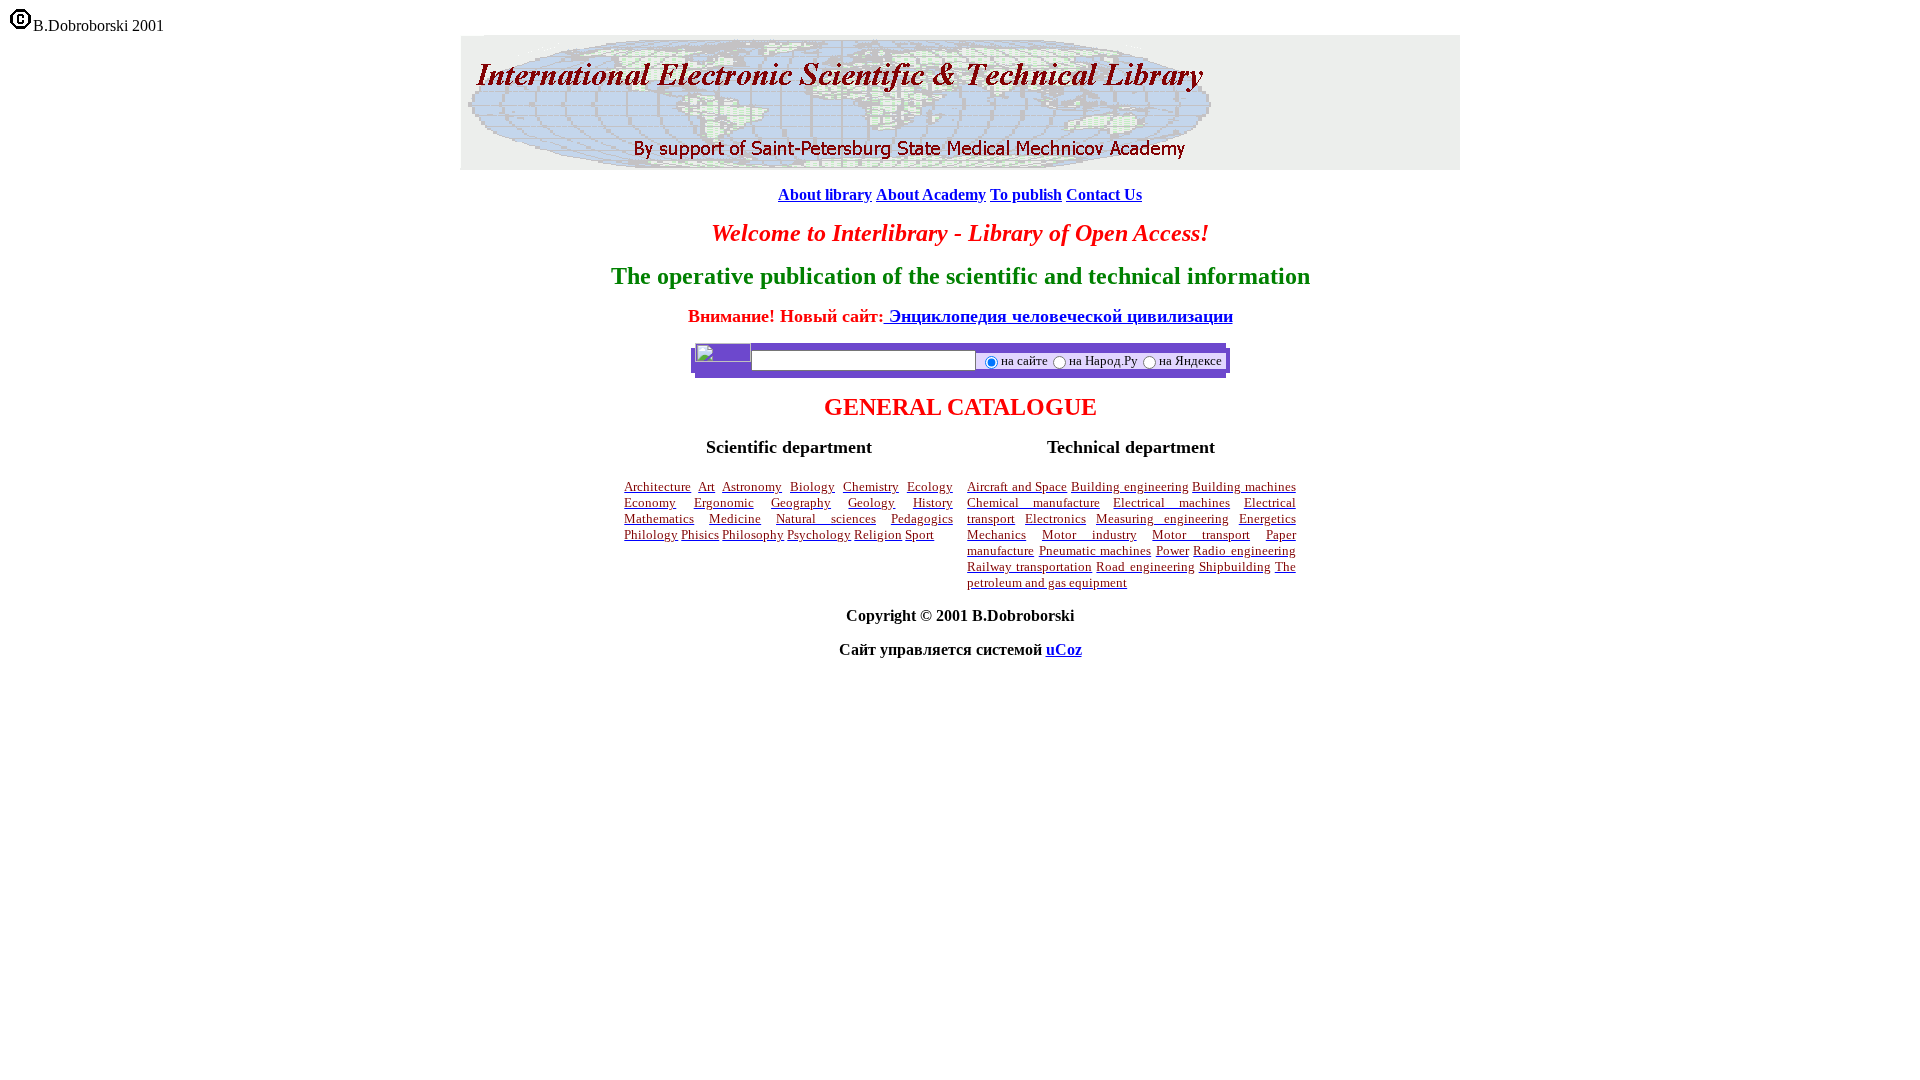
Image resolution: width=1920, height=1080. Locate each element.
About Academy (931, 194)
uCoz (1064, 649)
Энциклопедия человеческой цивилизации (1058, 316)
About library (825, 194)
